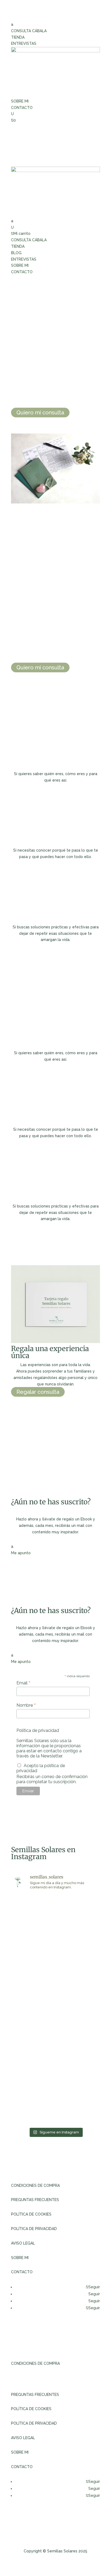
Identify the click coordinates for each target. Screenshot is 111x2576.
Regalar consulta (38, 1392)
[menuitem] (55, 25)
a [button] (12, 24)
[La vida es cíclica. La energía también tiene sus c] (78, 2058)
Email (23, 1683)
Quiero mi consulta (40, 413)
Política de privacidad (38, 1730)
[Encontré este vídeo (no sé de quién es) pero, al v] (33, 1970)
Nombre (26, 1705)
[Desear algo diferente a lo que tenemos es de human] (78, 1908)
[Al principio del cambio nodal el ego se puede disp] (78, 2084)
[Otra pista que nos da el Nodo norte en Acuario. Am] (33, 2084)
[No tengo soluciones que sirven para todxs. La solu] (78, 2111)
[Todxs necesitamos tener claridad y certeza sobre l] (33, 2111)
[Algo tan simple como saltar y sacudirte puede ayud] (33, 2058)
